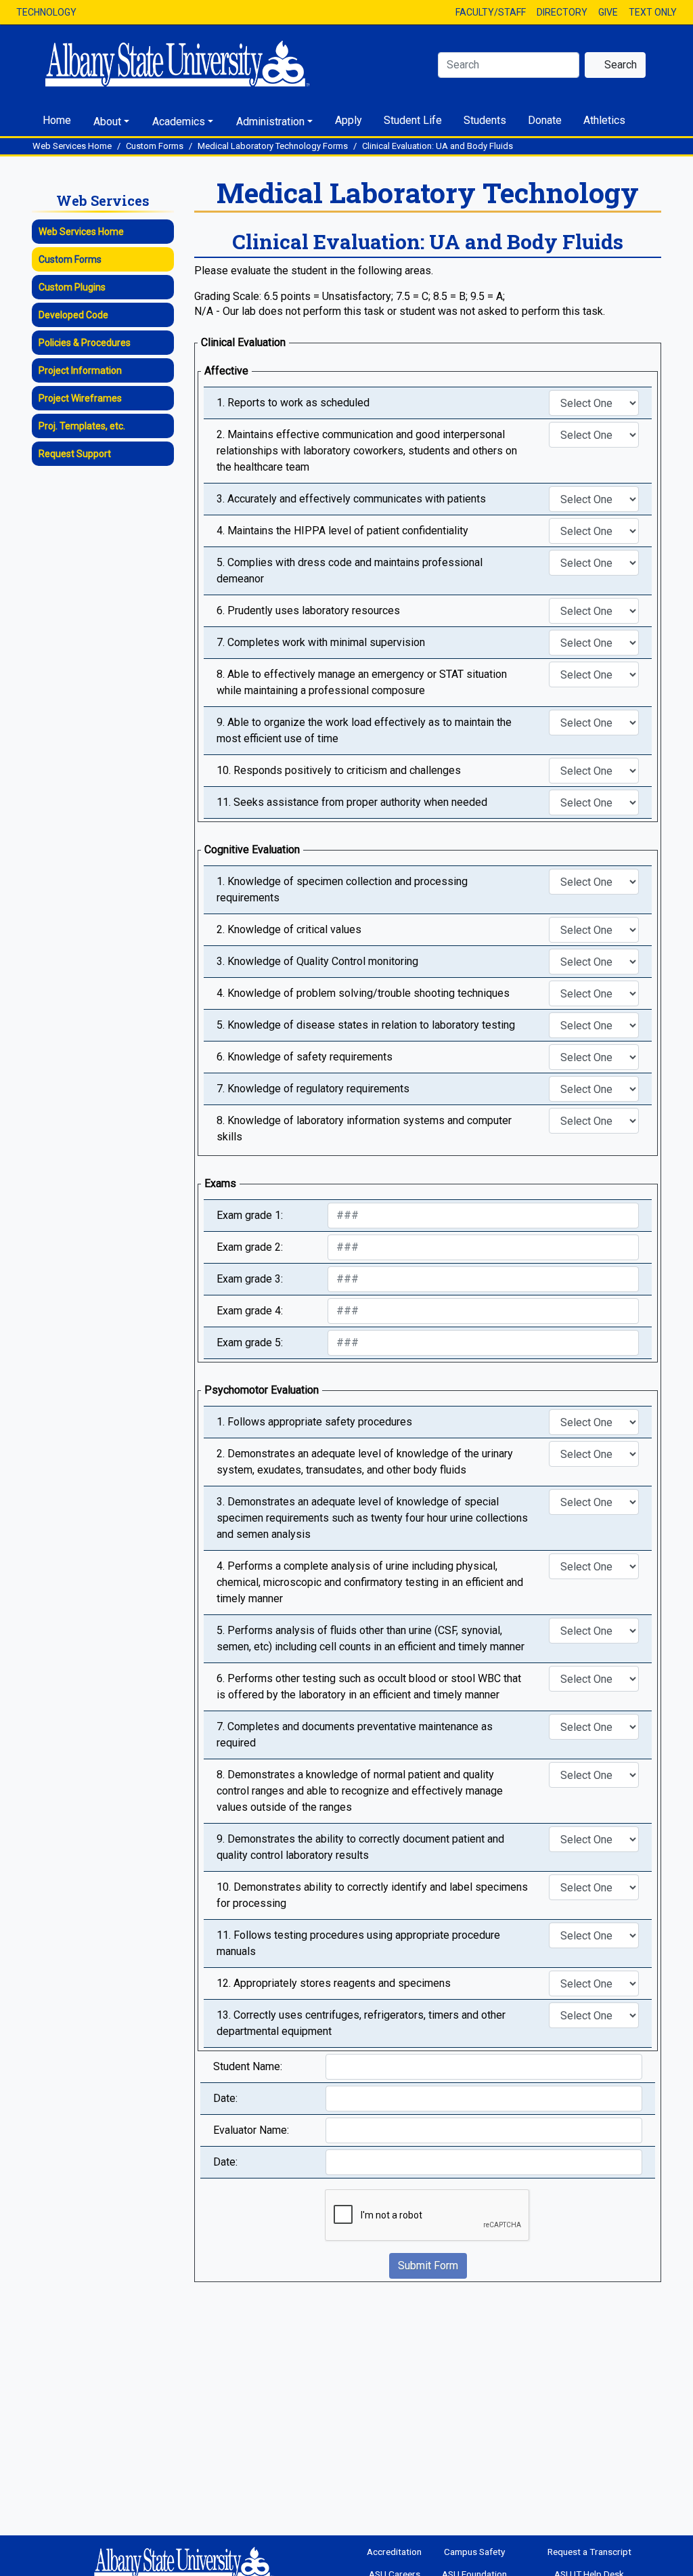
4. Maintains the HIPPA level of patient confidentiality (342, 531)
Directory (562, 12)
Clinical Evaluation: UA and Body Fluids (438, 146)
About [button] (107, 122)
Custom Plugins (72, 287)
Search (619, 65)
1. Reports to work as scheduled (293, 403)
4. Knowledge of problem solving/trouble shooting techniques (363, 993)
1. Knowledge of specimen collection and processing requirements (342, 889)
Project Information (80, 370)
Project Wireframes (80, 398)
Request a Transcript (589, 2552)
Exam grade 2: (250, 1247)
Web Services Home (72, 146)
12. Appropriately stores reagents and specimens (334, 1983)
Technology (46, 12)
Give (608, 12)
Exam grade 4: (250, 1311)
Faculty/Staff (491, 12)
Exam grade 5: (250, 1343)
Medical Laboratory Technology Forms (273, 146)
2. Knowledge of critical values (289, 929)
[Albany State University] (187, 64)
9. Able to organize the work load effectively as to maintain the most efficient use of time (364, 730)
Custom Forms (155, 146)
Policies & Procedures (85, 343)
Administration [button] (270, 122)
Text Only (653, 12)
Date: (225, 2098)
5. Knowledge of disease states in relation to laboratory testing (366, 1025)
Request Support (75, 454)
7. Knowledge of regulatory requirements (313, 1089)
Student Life (413, 120)
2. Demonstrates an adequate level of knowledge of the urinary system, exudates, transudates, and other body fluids (365, 1462)
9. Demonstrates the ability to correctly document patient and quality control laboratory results (360, 1847)
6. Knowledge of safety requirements (305, 1057)
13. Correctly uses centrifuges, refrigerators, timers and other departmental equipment (361, 2023)
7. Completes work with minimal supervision (321, 642)
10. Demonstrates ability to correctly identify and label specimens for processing (372, 1895)
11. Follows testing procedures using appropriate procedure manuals (358, 1943)
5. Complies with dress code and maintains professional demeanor (350, 571)
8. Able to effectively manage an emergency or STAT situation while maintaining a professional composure (362, 682)
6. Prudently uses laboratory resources (308, 610)
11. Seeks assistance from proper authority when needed (352, 802)
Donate (545, 120)
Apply (349, 120)
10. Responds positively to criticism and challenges (339, 770)
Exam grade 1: (250, 1215)
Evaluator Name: (251, 2130)
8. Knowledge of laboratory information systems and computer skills (364, 1129)
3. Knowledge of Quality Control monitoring (317, 961)
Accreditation (394, 2552)
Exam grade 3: (250, 1279)
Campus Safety (474, 2552)
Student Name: (248, 2066)
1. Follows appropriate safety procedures (314, 1422)
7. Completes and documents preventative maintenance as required (355, 1735)
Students (485, 120)
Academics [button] (179, 122)
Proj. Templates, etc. (82, 426)
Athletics (604, 120)
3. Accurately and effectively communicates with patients (351, 499)
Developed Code (73, 315)
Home (57, 120)
